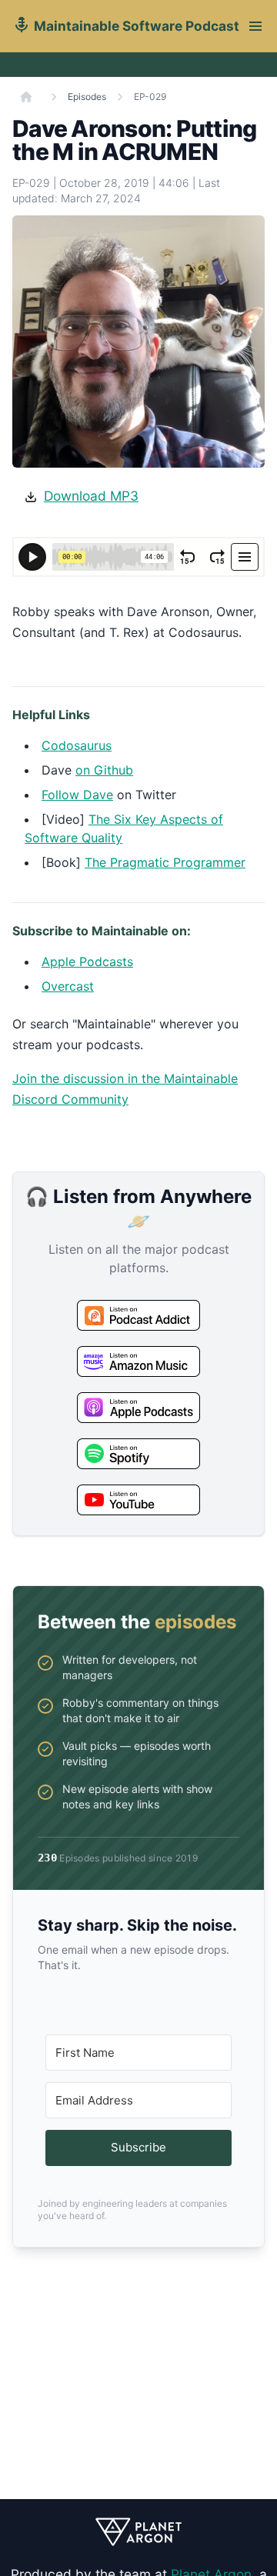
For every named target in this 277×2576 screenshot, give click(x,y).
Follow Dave (77, 795)
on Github (104, 770)
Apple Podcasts (87, 961)
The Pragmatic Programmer (165, 862)
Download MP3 (91, 496)
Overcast (68, 986)
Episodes (87, 97)
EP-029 (150, 97)
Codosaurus (77, 745)
